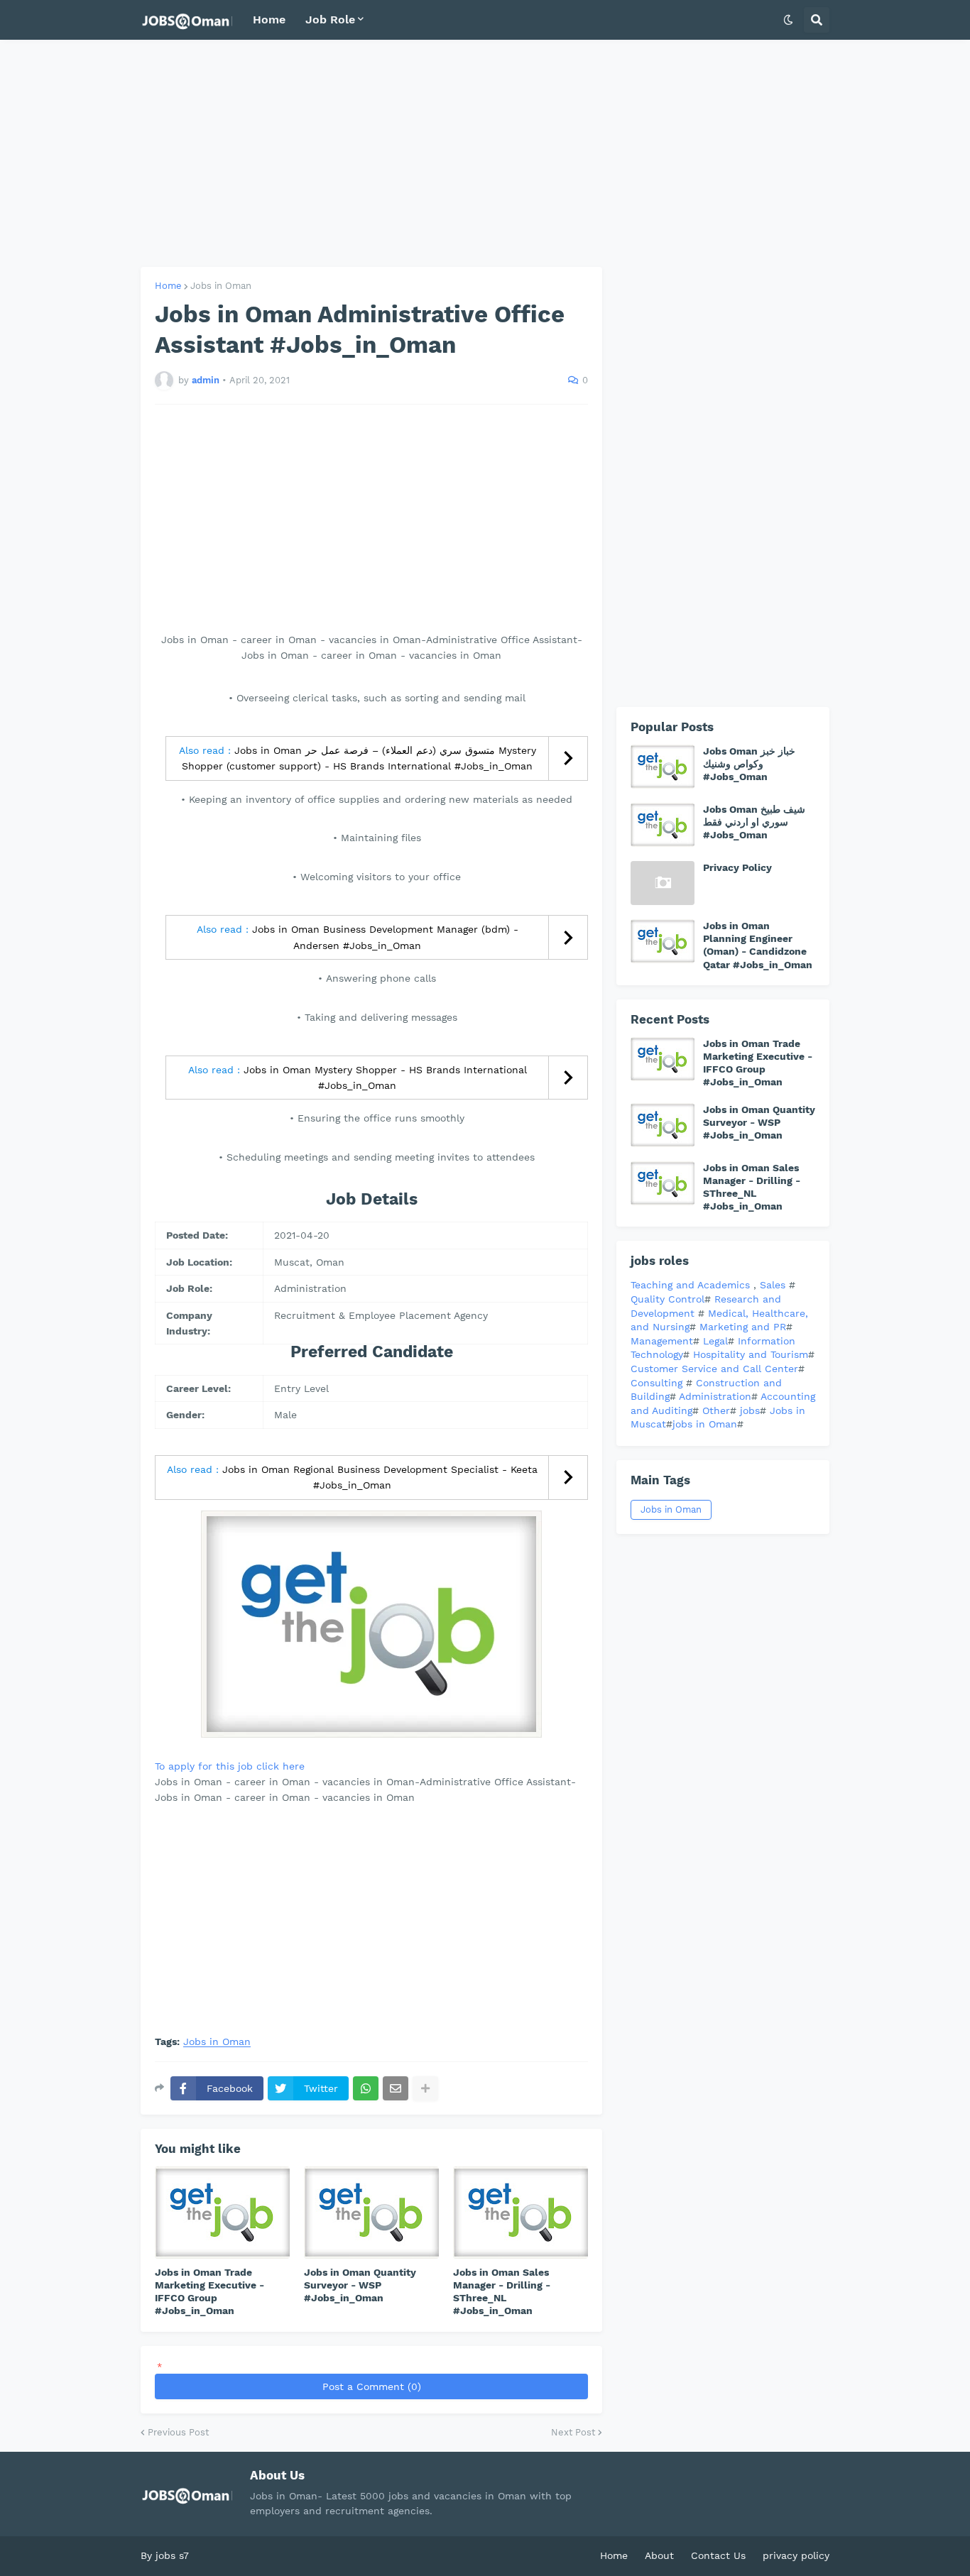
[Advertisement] (485, 153)
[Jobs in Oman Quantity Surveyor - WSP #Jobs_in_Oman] (371, 2213)
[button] (788, 20)
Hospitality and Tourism (751, 1354)
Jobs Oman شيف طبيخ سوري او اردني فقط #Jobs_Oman (754, 822)
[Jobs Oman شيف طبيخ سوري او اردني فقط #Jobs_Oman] (663, 825)
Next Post (573, 2432)
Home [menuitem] (269, 20)
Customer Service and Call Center (714, 1369)
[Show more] (425, 2088)
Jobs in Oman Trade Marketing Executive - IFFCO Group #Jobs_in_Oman (209, 2292)
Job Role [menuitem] (330, 20)
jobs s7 (172, 2555)
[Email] (396, 2088)
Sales (774, 1285)
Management (662, 1341)
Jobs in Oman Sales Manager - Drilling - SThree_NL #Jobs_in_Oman (502, 2292)
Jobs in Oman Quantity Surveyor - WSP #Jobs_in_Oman (360, 2285)
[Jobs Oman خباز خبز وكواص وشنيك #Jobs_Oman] (663, 767)
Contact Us (718, 2555)
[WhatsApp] (366, 2088)
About (659, 2555)
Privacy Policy (737, 867)
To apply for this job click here (230, 1766)
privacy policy (796, 2555)
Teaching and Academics (690, 1285)
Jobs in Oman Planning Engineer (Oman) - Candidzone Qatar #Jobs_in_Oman (758, 945)
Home (168, 286)
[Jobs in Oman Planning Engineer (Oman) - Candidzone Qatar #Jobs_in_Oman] (663, 941)
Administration (715, 1396)
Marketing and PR (743, 1327)
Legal (715, 1341)
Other (716, 1410)
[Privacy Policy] (663, 883)
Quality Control (667, 1299)
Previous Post (178, 2432)
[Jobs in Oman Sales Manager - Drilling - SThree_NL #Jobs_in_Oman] (521, 2213)
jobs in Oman (705, 1424)
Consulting (658, 1383)
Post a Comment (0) (372, 2386)
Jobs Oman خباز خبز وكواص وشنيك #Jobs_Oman (749, 764)
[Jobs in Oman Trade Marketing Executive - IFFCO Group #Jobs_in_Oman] (222, 2213)
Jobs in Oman (221, 286)
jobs (750, 1410)
